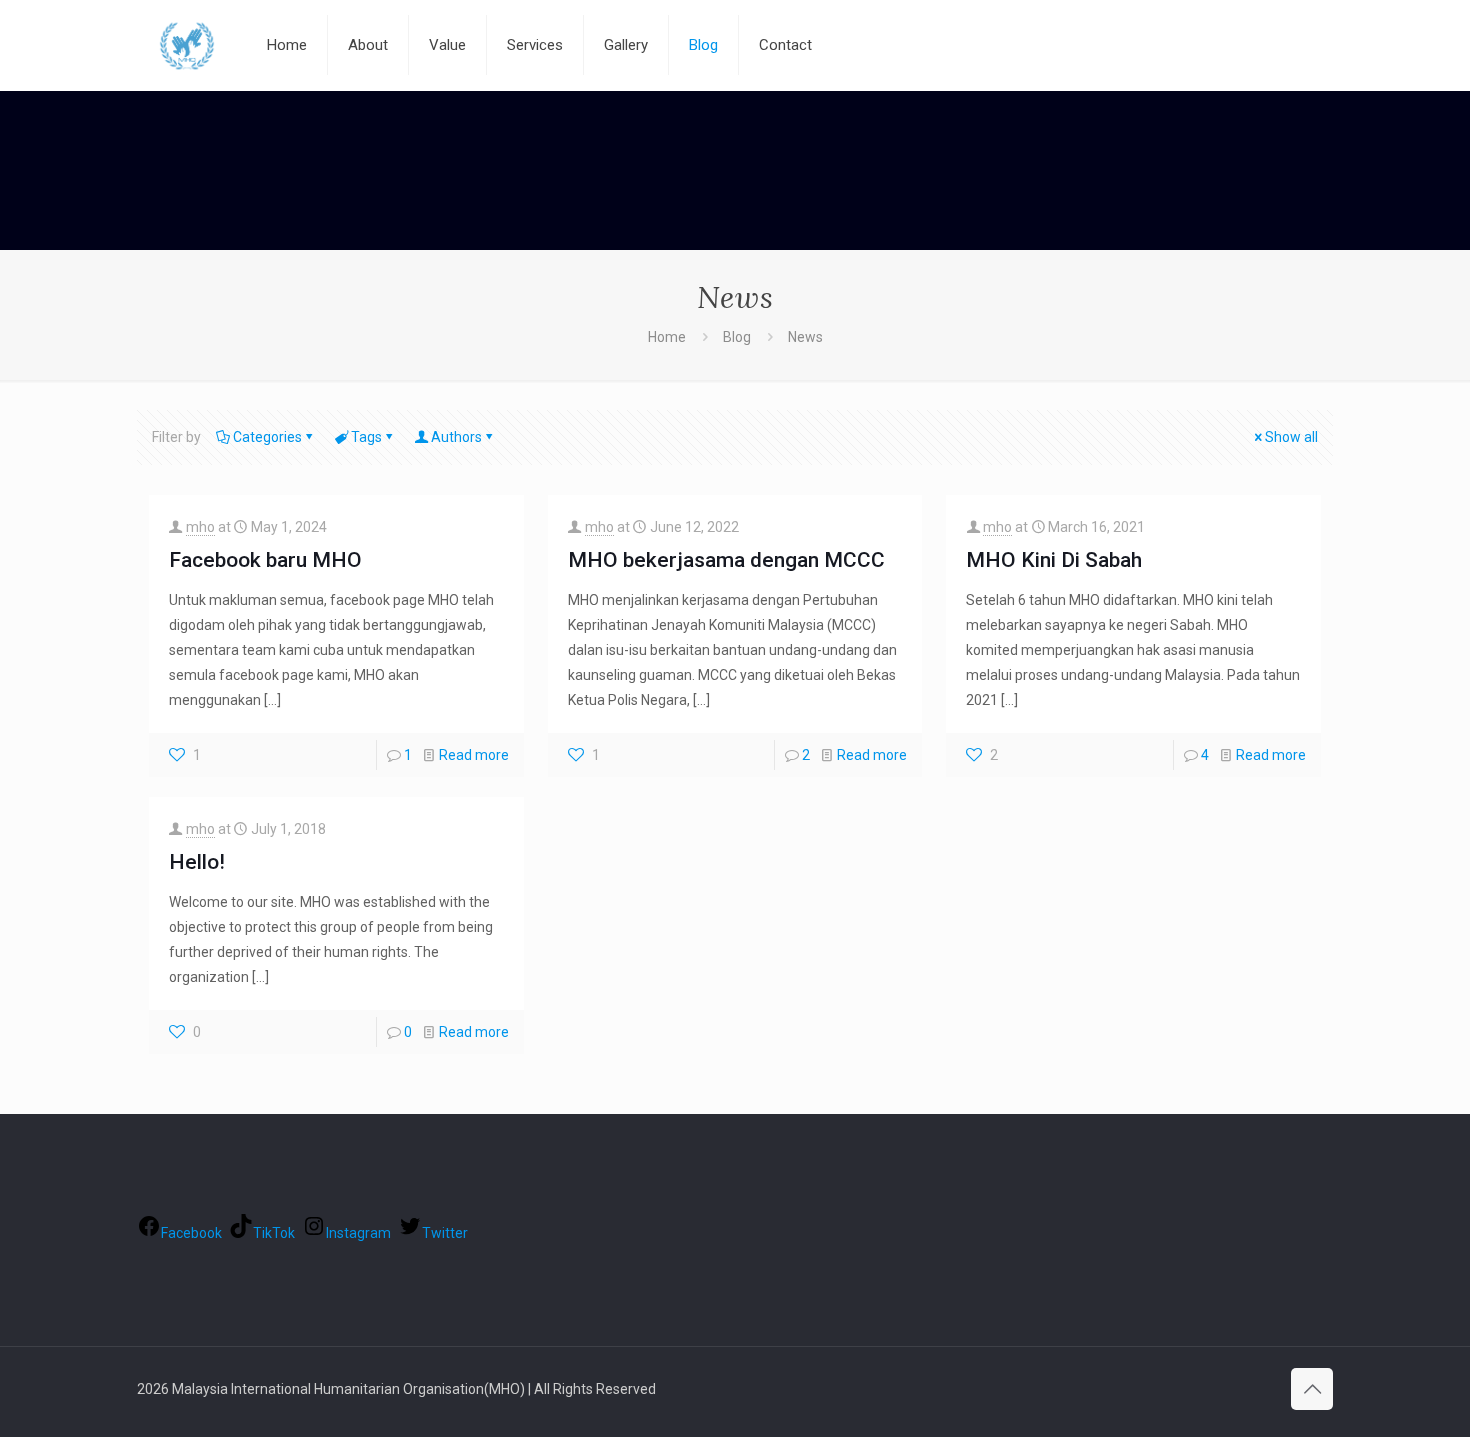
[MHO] (187, 45)
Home (667, 337)
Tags (366, 437)
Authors (456, 437)
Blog (737, 337)
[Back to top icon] (1312, 1389)
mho (200, 527)
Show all (1291, 437)
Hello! (197, 862)
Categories (267, 437)
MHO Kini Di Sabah (1054, 560)
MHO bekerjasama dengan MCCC (726, 560)
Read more (474, 755)
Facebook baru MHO (265, 560)
